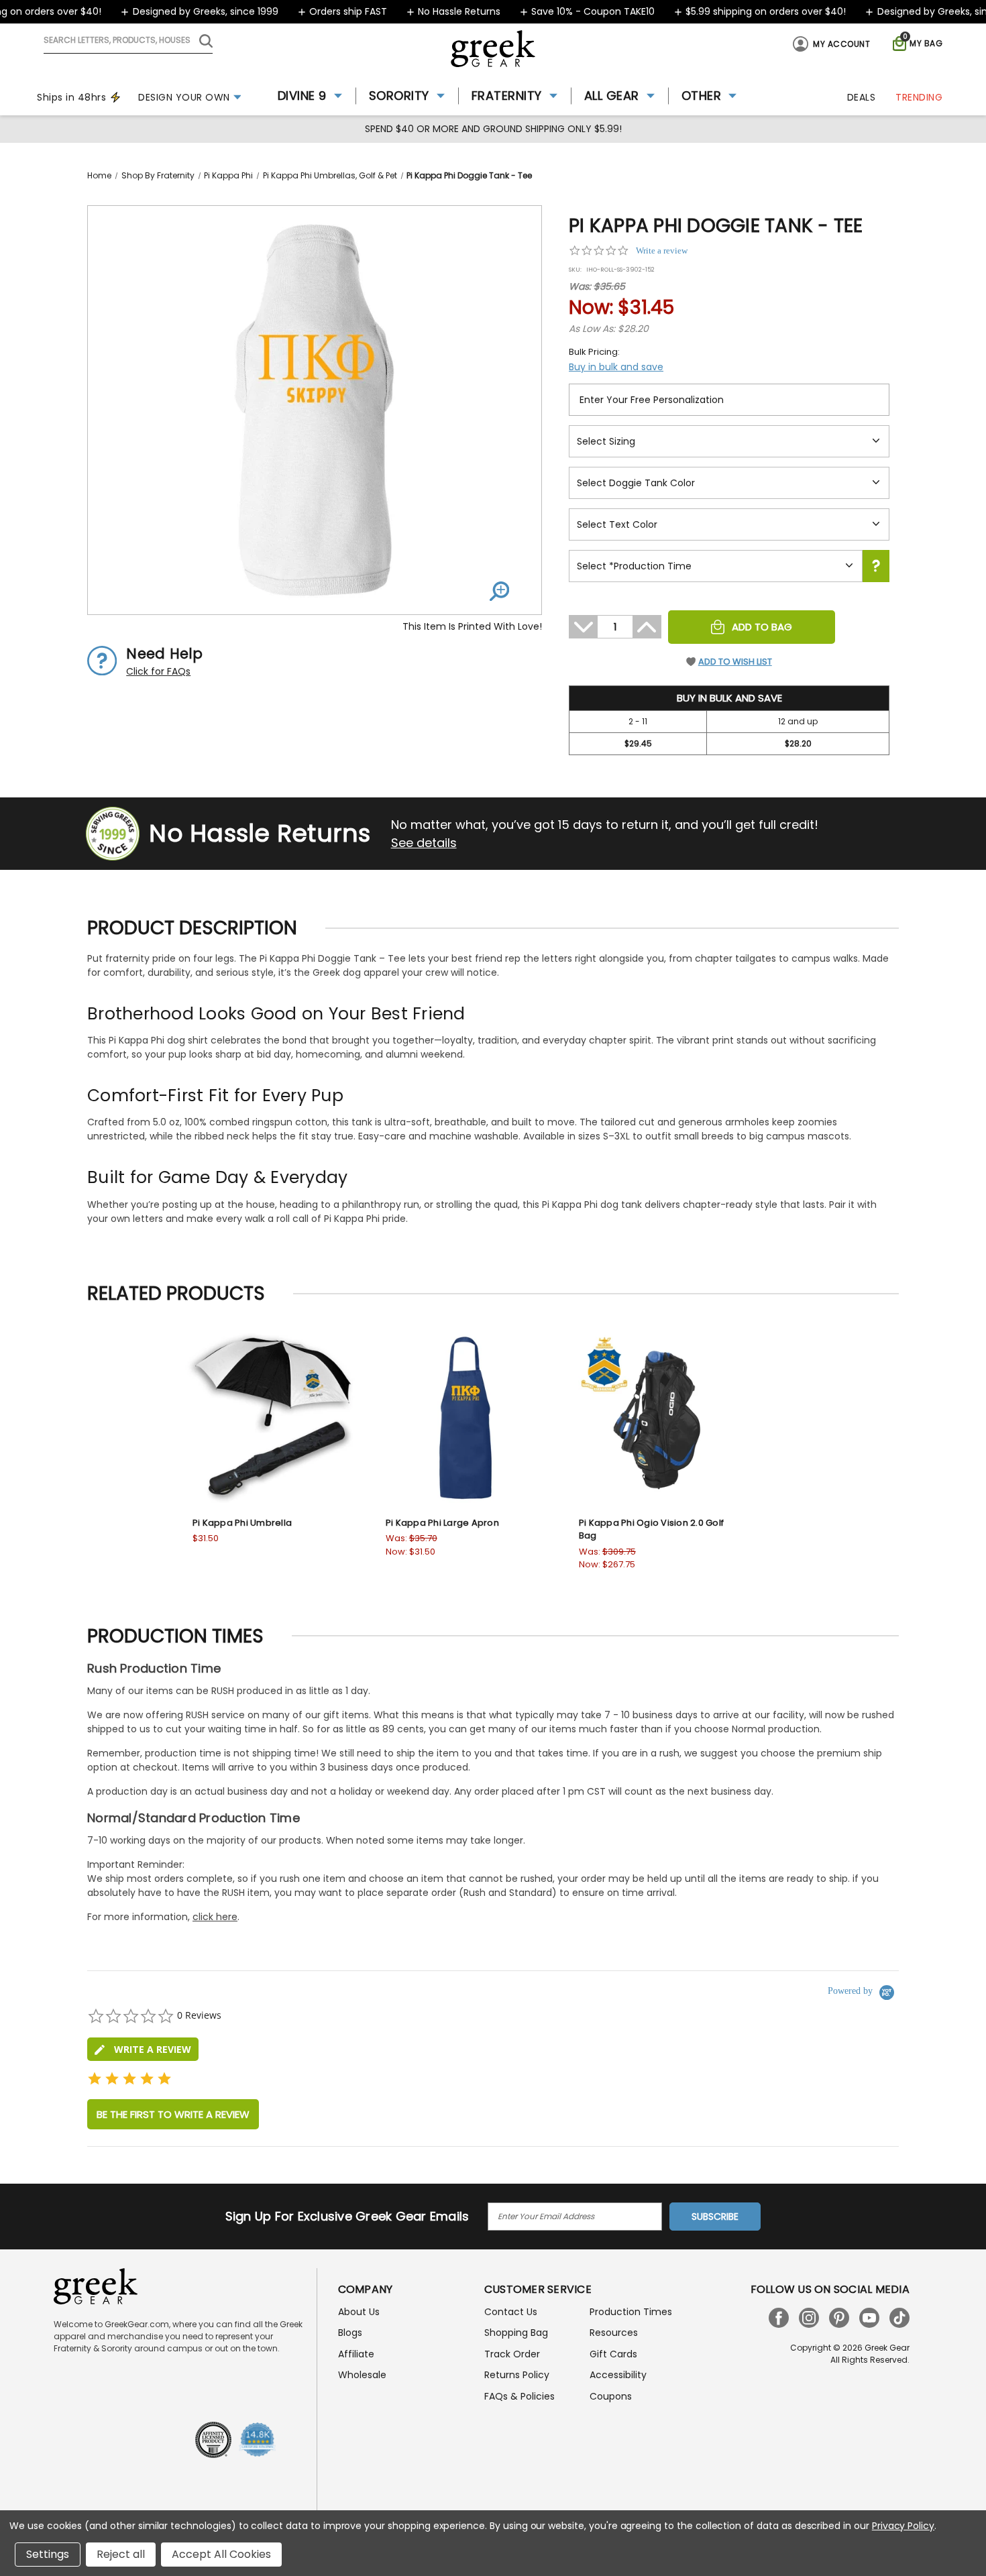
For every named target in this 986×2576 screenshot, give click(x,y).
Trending (919, 97)
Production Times (631, 2312)
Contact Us (511, 2312)
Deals (862, 97)
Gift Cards (613, 2354)
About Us (359, 2312)
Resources (614, 2333)
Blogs (350, 2333)
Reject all (121, 2554)
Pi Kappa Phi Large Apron (442, 1523)
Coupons (611, 2396)
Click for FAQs (158, 671)
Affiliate (356, 2354)
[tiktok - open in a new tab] (899, 2318)
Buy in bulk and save (616, 367)
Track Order (512, 2354)
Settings (48, 2554)
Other (702, 96)
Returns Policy (517, 2375)
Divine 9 (302, 96)
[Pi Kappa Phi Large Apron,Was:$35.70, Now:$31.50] (465, 1418)
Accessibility (618, 2375)
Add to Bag (762, 627)
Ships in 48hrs (71, 97)
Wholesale (362, 2375)
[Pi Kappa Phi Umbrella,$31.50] (272, 1418)
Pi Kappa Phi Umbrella (242, 1523)
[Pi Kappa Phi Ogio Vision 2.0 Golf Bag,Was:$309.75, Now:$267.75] (659, 1418)
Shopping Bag (516, 2333)
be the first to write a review (173, 2114)
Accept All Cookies (221, 2554)
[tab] (143, 2049)
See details (424, 843)
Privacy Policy (903, 2526)
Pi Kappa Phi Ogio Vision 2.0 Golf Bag (651, 1529)
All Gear (612, 96)
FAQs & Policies (519, 2396)
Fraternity (507, 96)
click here (215, 1917)
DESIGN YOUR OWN (184, 97)
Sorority (399, 96)
